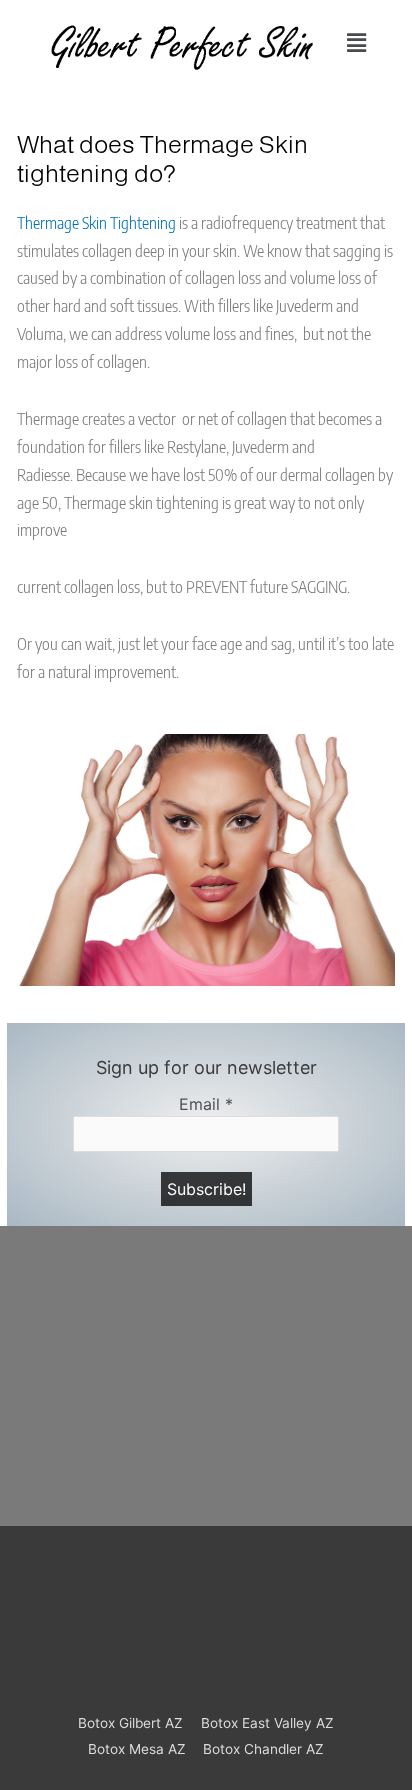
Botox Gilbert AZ (130, 1723)
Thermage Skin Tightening (96, 222)
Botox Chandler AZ (263, 1749)
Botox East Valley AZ (267, 1723)
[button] (357, 43)
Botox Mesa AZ (137, 1749)
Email (206, 1104)
